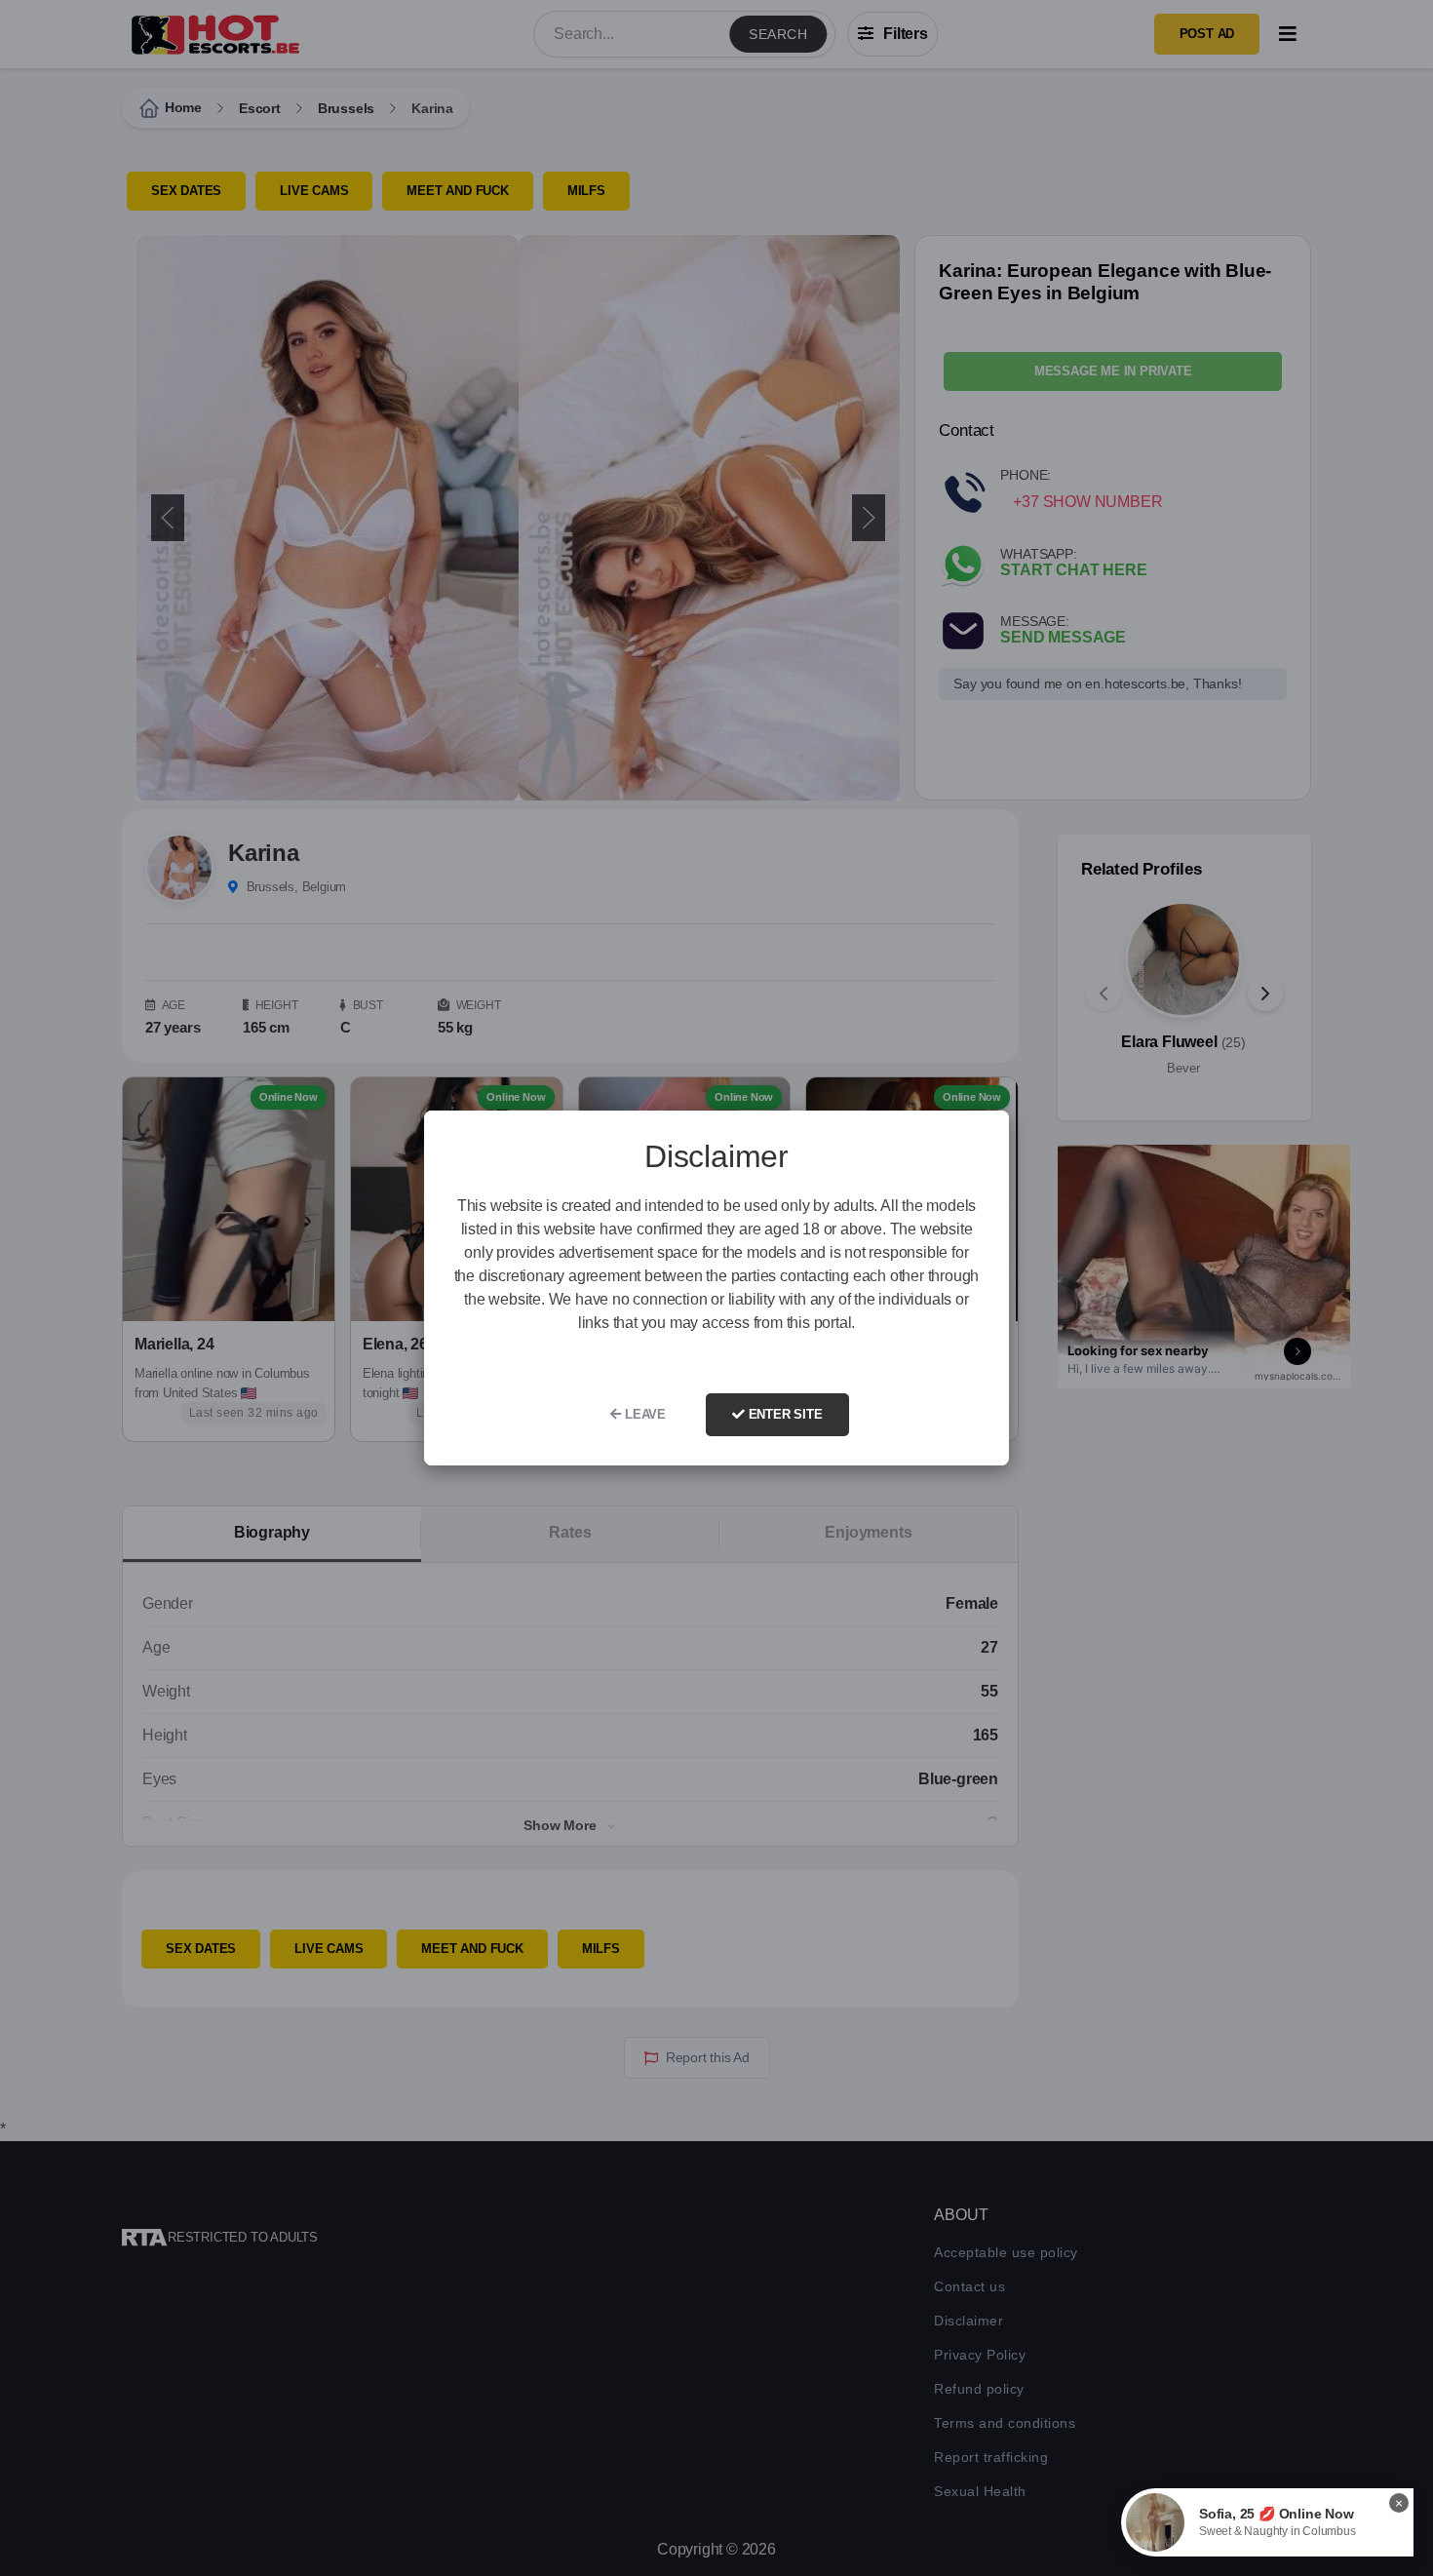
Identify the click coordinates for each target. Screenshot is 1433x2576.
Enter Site (784, 1414)
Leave (643, 1414)
